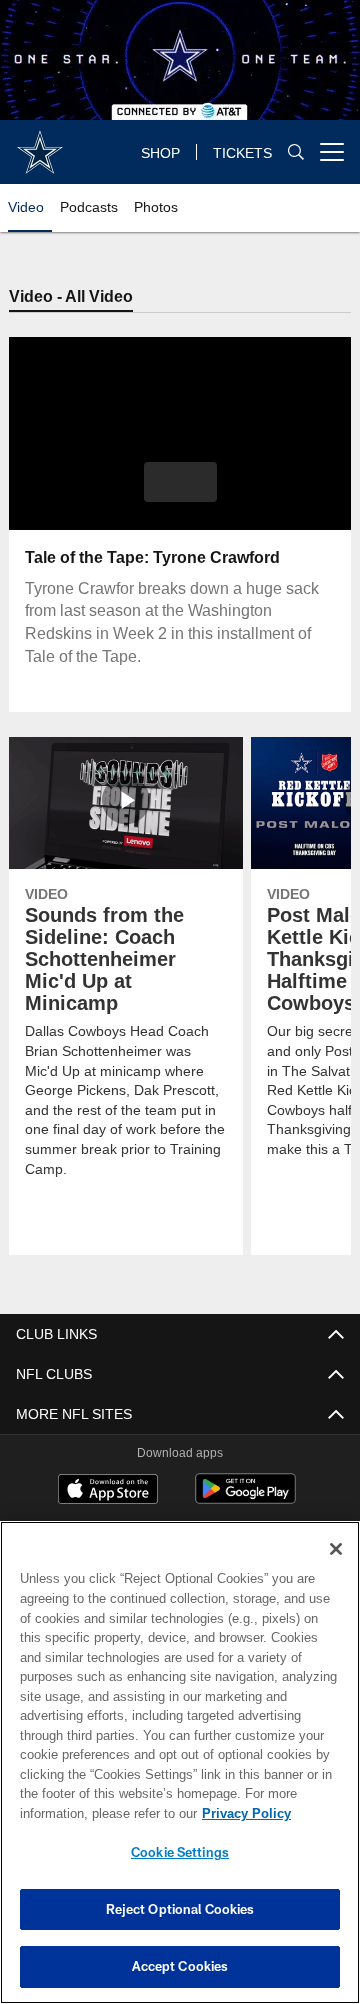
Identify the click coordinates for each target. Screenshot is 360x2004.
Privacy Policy (87, 1813)
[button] (180, 483)
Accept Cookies (180, 1966)
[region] (180, 1762)
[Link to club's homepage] (40, 144)
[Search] (296, 152)
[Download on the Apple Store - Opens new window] (108, 1492)
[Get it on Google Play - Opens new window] (245, 1499)
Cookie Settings (180, 1852)
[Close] (336, 1549)
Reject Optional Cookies (180, 1909)
